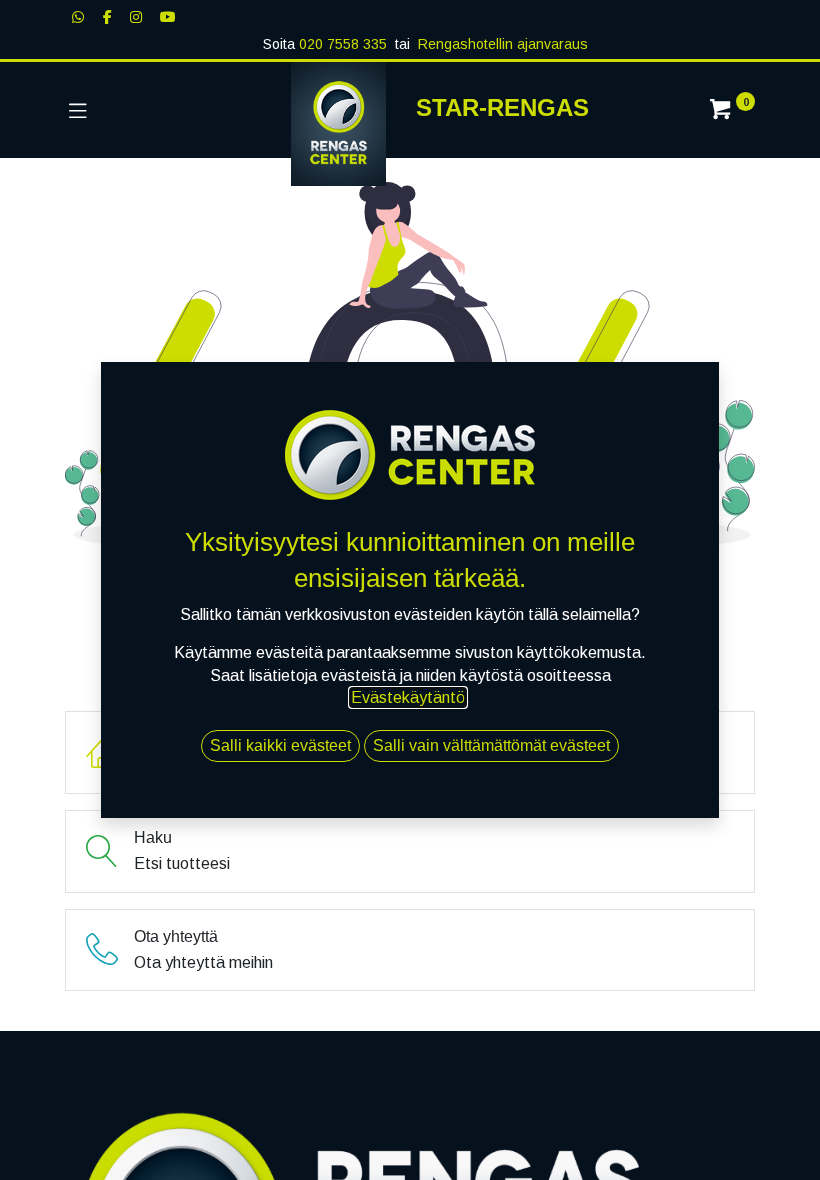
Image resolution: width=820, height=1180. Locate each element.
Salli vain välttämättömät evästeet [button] (491, 745)
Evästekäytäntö (408, 697)
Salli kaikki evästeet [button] (280, 745)
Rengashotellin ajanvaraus (503, 44)
